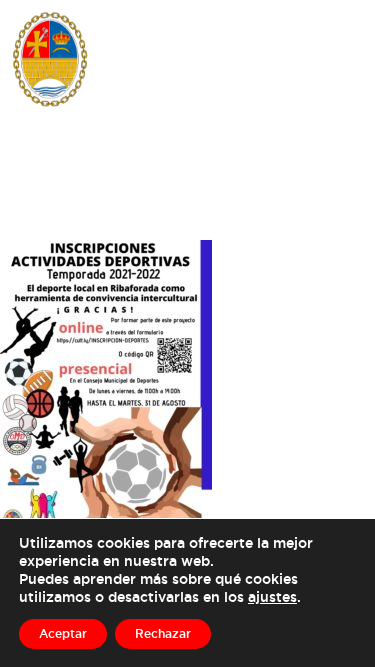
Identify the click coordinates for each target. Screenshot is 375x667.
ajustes (272, 596)
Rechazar (163, 633)
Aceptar (63, 633)
